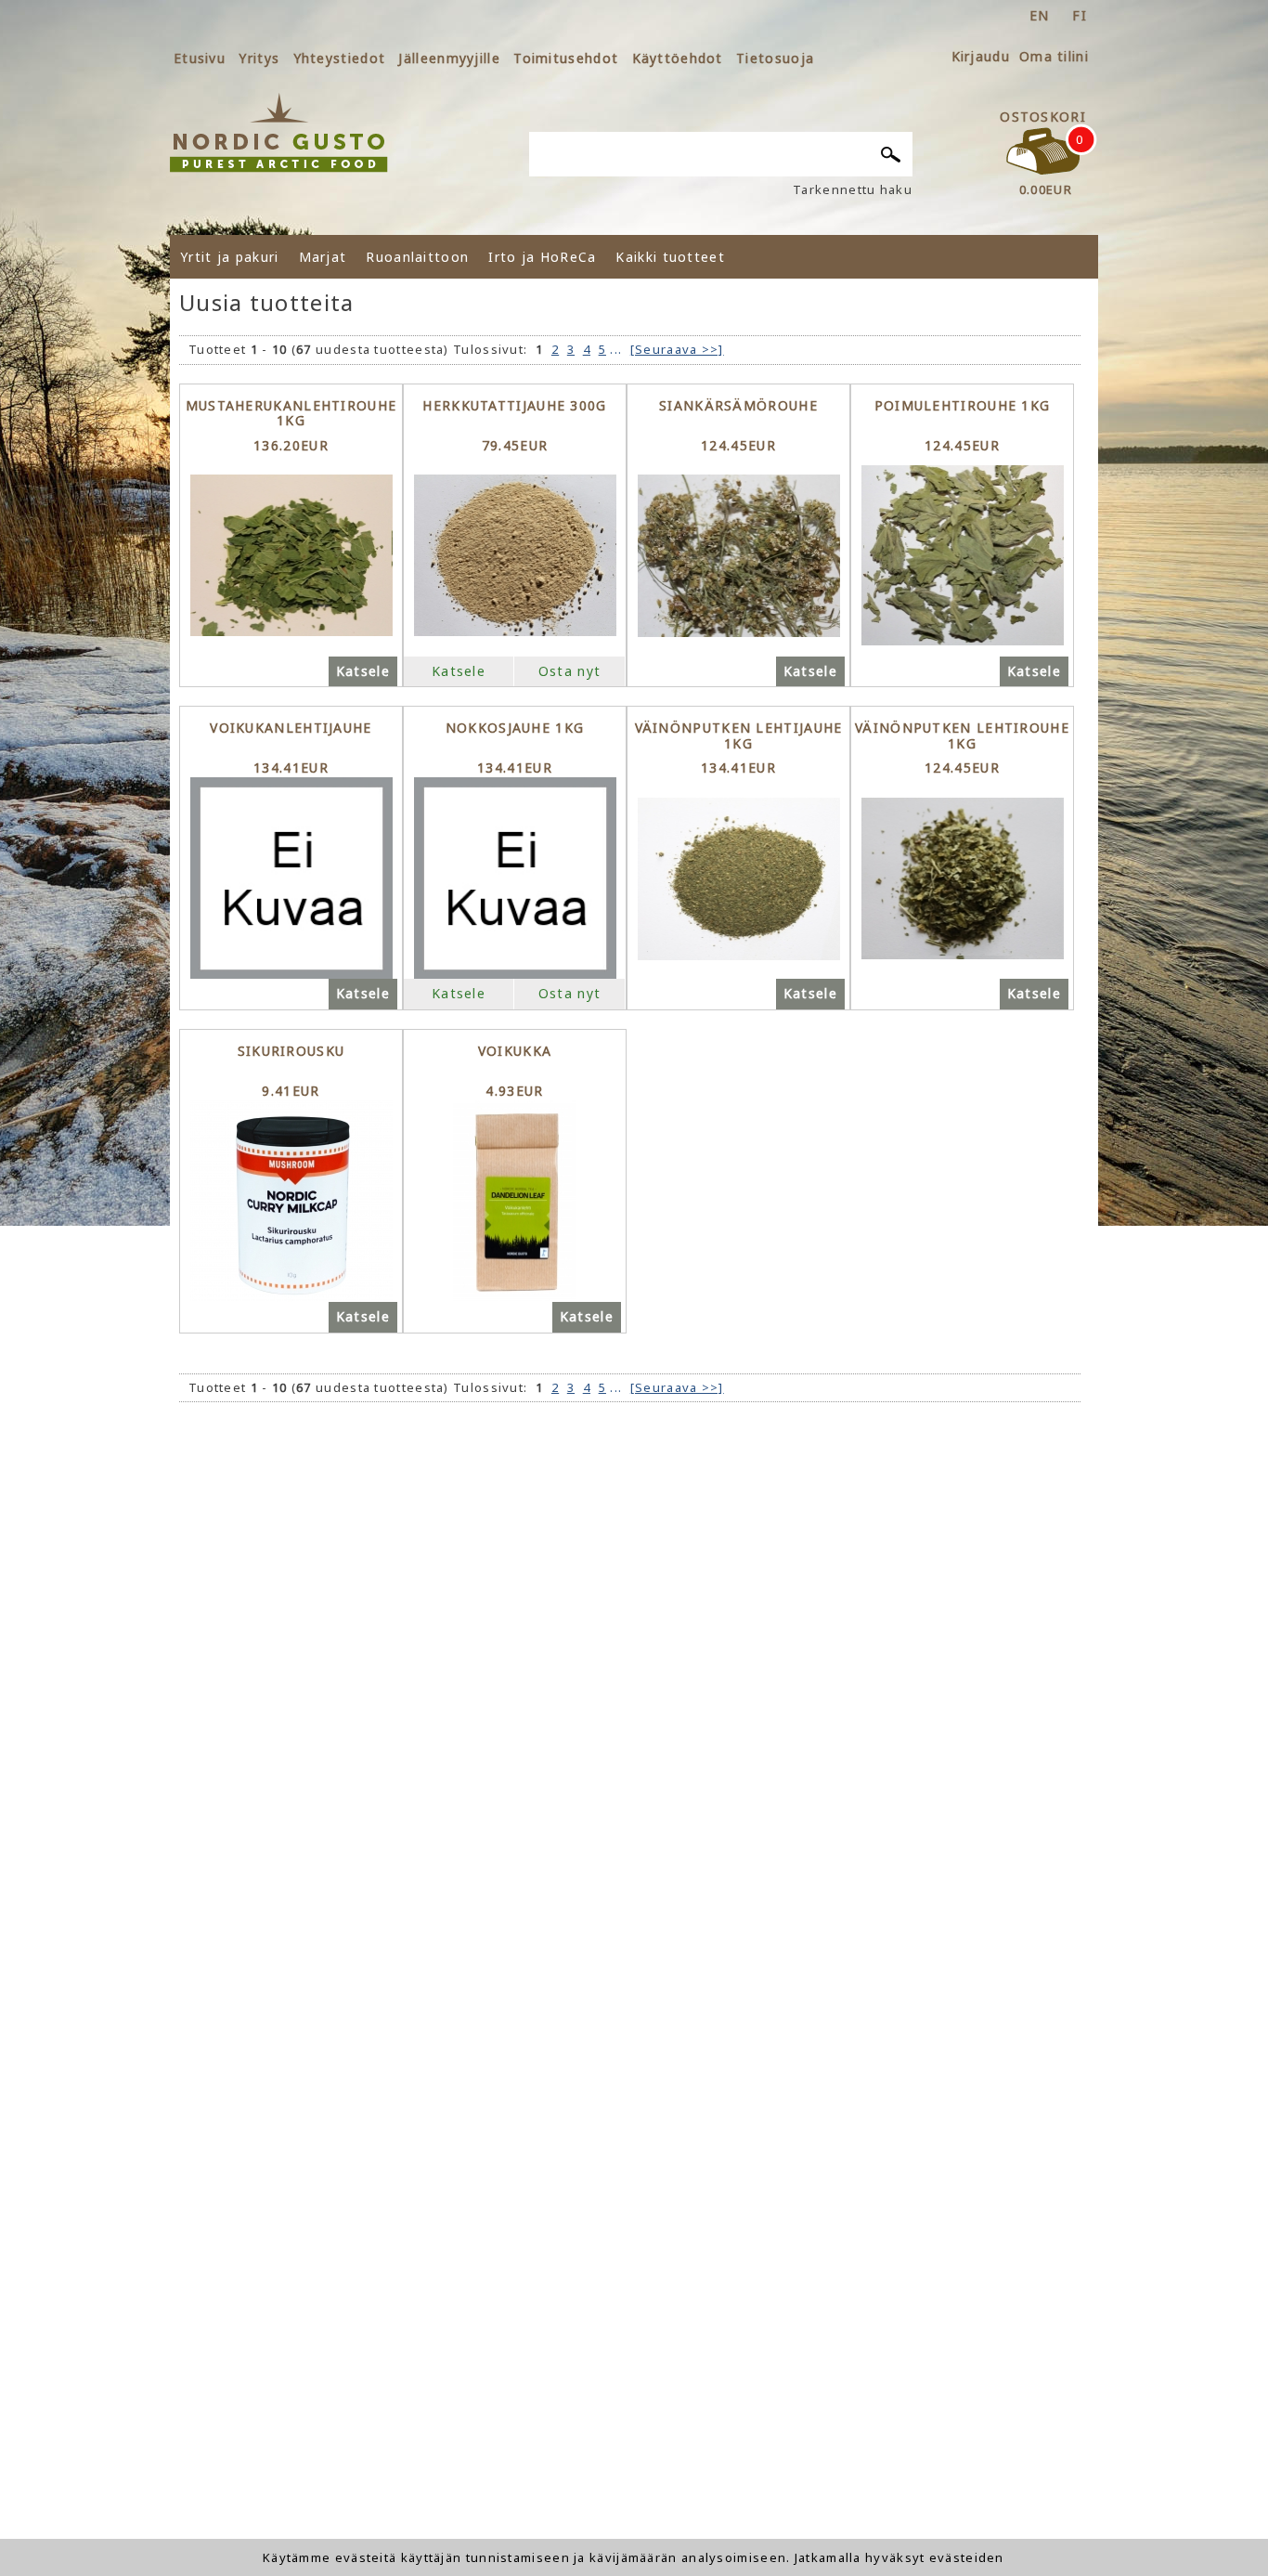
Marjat (323, 257)
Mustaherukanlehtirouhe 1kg (291, 414)
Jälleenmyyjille (449, 58)
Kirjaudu (981, 56)
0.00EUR (1046, 189)
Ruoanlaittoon (417, 257)
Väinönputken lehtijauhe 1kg (739, 736)
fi (1080, 15)
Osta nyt (569, 671)
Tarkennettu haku (853, 189)
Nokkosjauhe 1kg (515, 729)
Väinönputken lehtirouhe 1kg (962, 736)
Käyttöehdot (678, 58)
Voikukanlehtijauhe (291, 729)
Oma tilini (1054, 56)
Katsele (363, 671)
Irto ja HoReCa (542, 257)
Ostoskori (1043, 117)
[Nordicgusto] (279, 133)
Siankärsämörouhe (738, 406)
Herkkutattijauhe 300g (514, 406)
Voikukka (515, 1052)
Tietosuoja (775, 58)
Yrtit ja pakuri (230, 257)
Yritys (259, 58)
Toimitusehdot (566, 58)
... (616, 349)
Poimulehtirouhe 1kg (963, 406)
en (1040, 15)
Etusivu (200, 58)
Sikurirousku (291, 1052)
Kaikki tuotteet (670, 257)
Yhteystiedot (340, 58)
